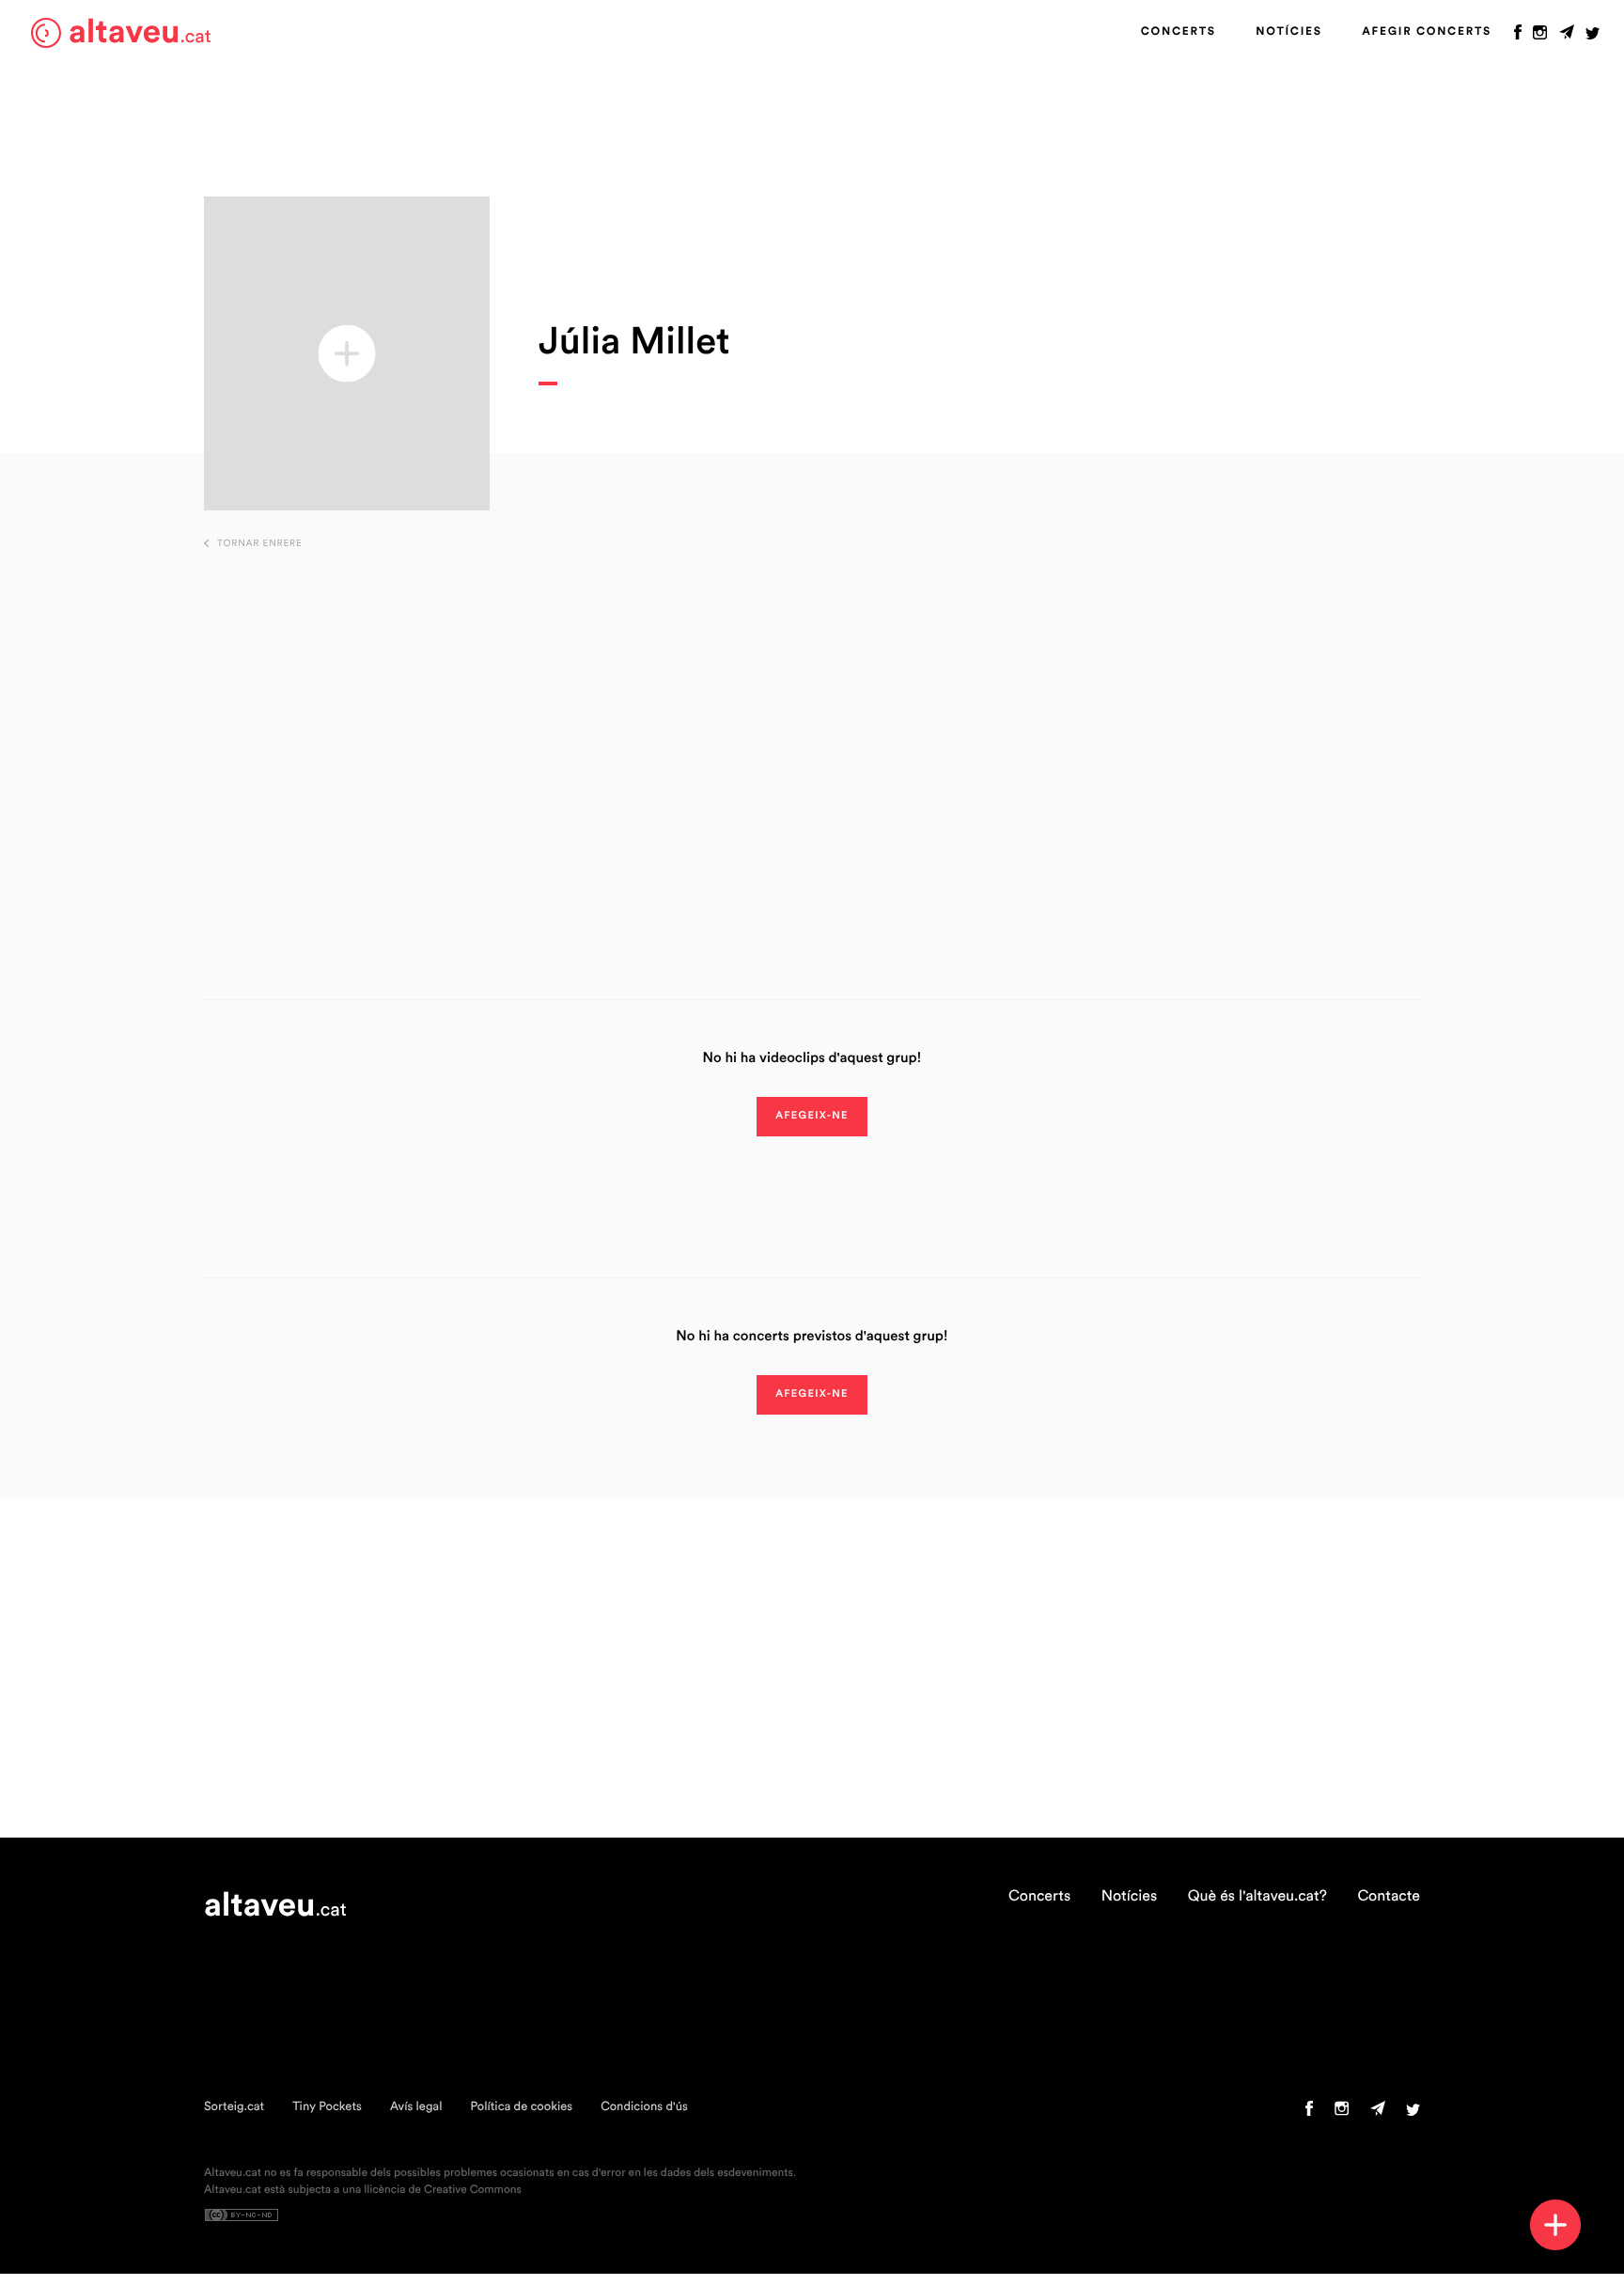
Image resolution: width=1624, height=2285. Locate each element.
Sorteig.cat (234, 2107)
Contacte (1389, 1897)
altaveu (140, 32)
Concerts (1179, 32)
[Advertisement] (812, 745)
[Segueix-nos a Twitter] (1593, 37)
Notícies (1288, 32)
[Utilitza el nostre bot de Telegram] (1567, 37)
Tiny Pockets (327, 2107)
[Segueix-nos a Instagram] (1540, 37)
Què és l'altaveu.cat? (1257, 1897)
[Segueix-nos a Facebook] (1518, 37)
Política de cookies (521, 2107)
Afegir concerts (1427, 32)
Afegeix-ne (812, 1116)
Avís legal (416, 2107)
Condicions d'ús (644, 2107)
